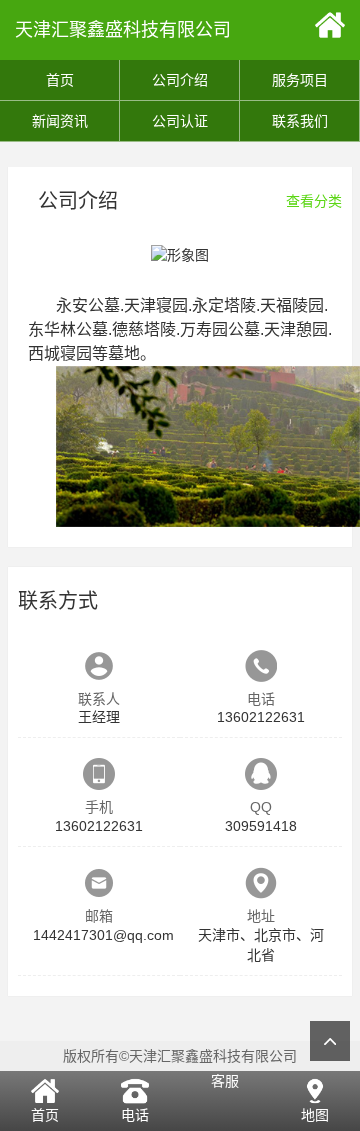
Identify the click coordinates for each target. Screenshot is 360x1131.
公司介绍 (180, 80)
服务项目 (300, 80)
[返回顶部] (330, 1041)
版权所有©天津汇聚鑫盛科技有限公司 (180, 1056)
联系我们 (300, 121)
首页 (60, 80)
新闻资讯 (60, 121)
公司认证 (180, 121)
